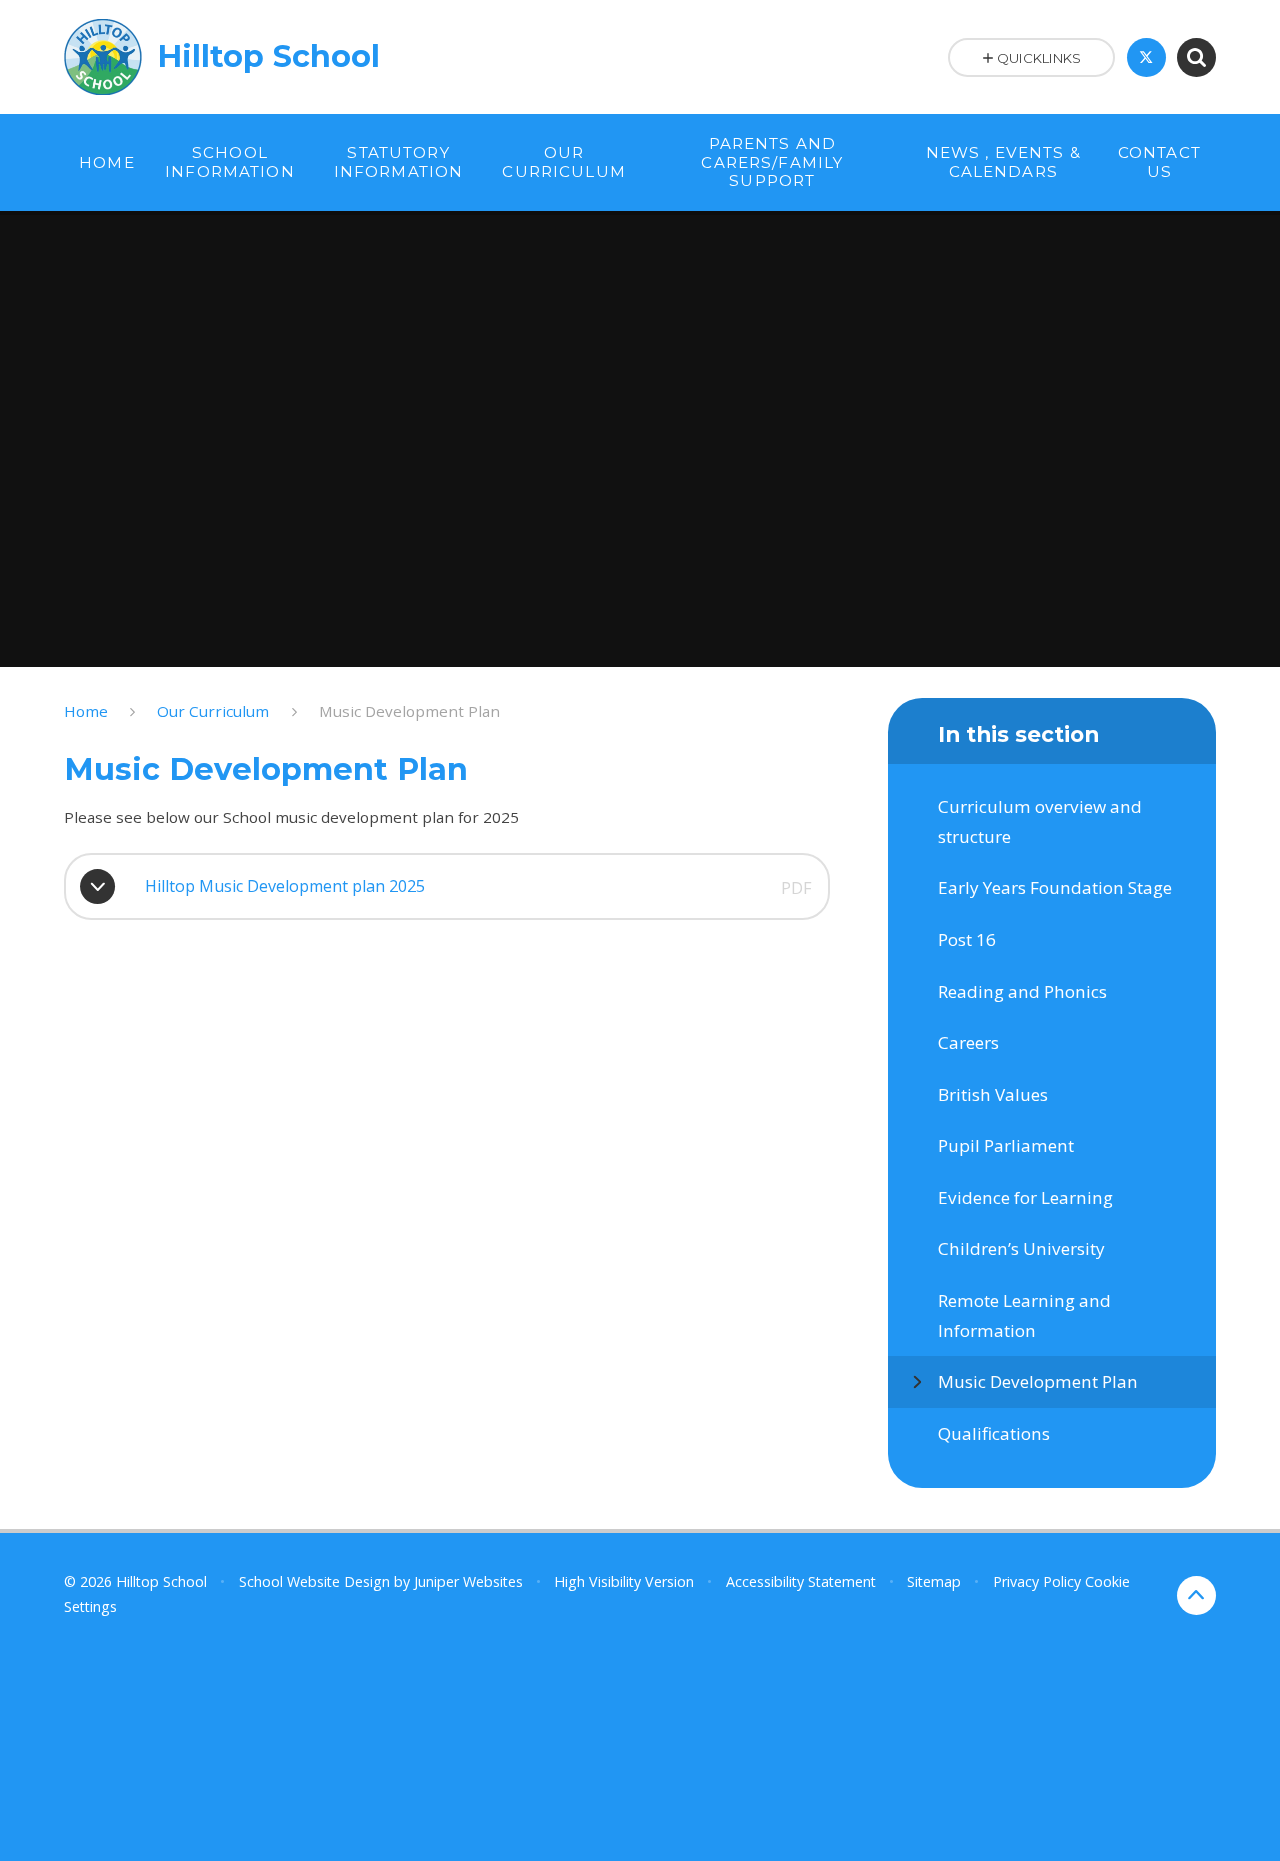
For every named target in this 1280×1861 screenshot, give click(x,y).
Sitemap (934, 1581)
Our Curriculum (213, 711)
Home (86, 711)
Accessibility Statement (801, 1581)
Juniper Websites (468, 1581)
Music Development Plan (409, 711)
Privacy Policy (1037, 1581)
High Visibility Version (624, 1581)
